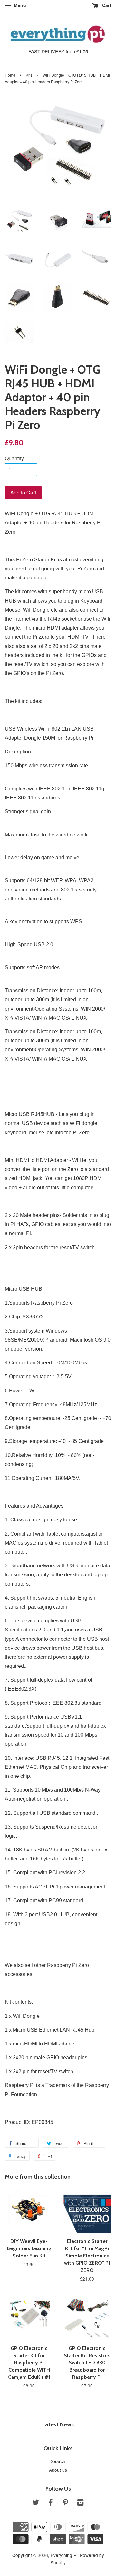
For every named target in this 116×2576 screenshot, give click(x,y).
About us (58, 2470)
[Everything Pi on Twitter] (36, 2503)
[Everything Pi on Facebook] (51, 2503)
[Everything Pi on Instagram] (80, 2503)
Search (58, 2461)
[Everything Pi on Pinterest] (65, 2503)
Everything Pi (64, 2555)
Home (10, 75)
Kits (29, 75)
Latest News (58, 2424)
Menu (19, 5)
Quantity (14, 458)
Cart (106, 5)
